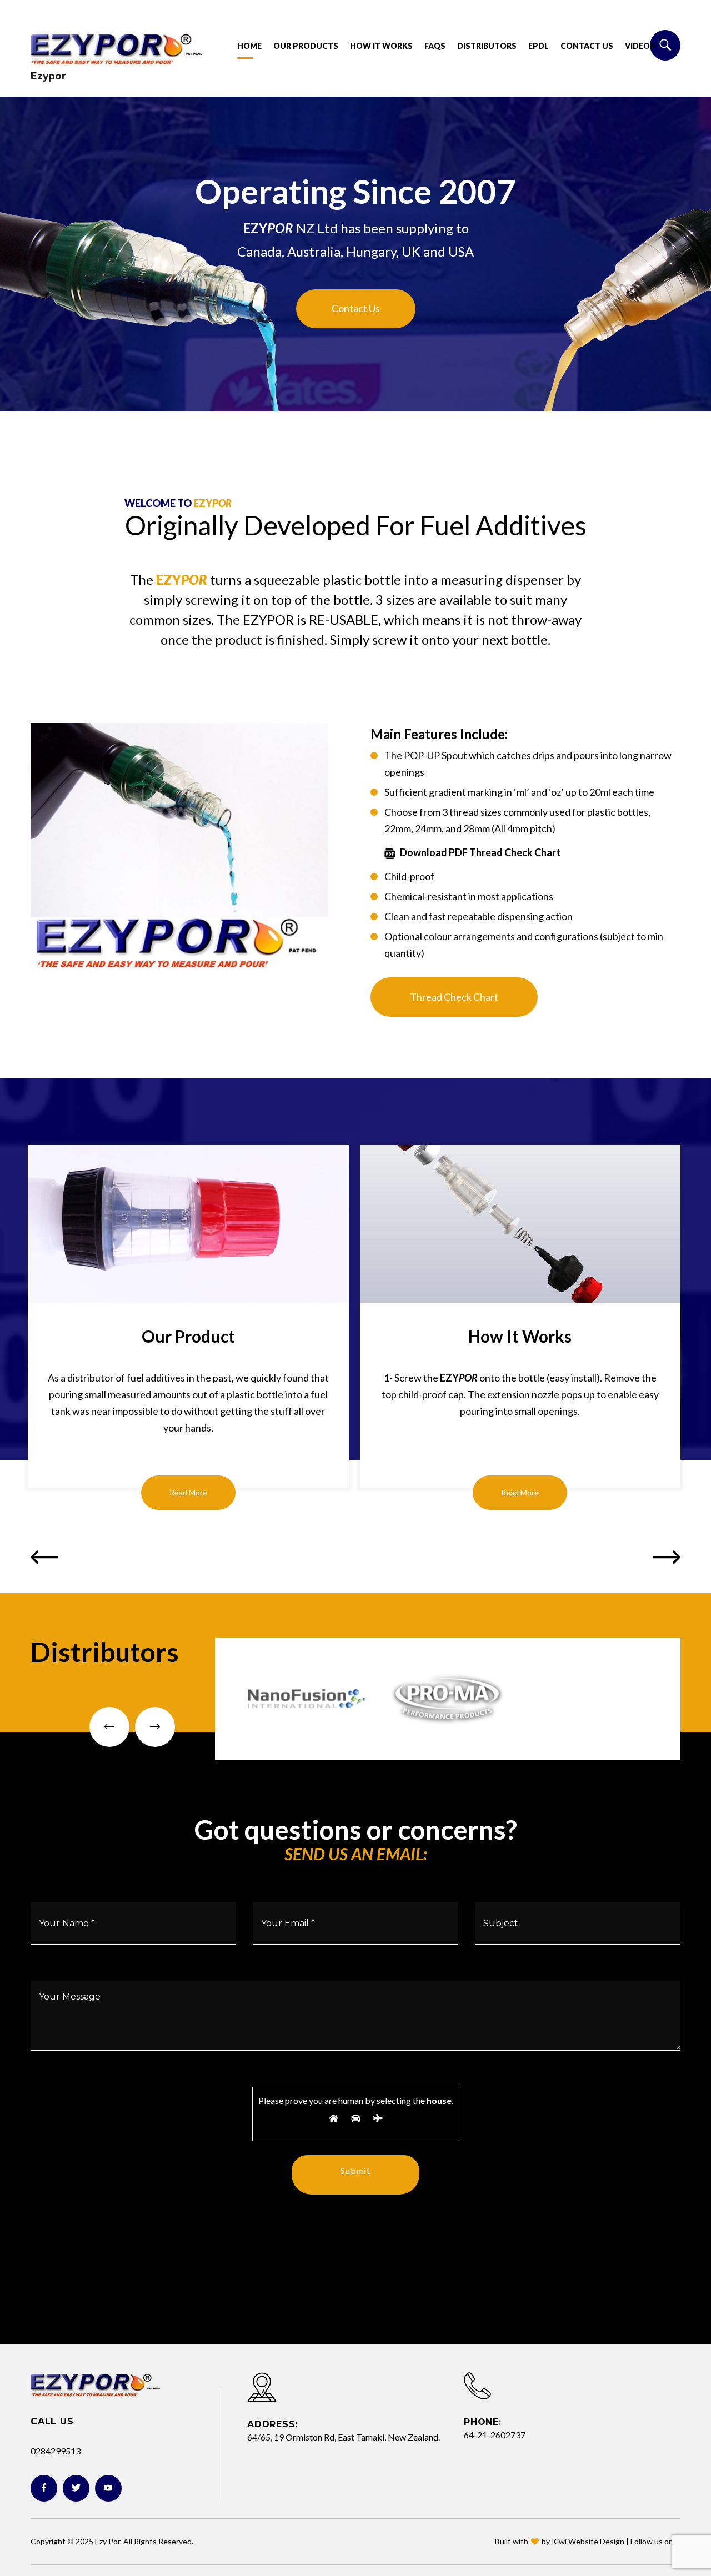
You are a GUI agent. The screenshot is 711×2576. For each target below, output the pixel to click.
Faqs (435, 46)
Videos (640, 46)
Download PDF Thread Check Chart (480, 852)
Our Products (306, 46)
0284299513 (56, 2451)
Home (249, 46)
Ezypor (48, 76)
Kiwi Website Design (588, 2541)
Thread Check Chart (454, 997)
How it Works (381, 46)
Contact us (587, 46)
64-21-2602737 (495, 2435)
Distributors (487, 46)
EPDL (539, 46)
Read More (188, 1492)
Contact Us (356, 308)
